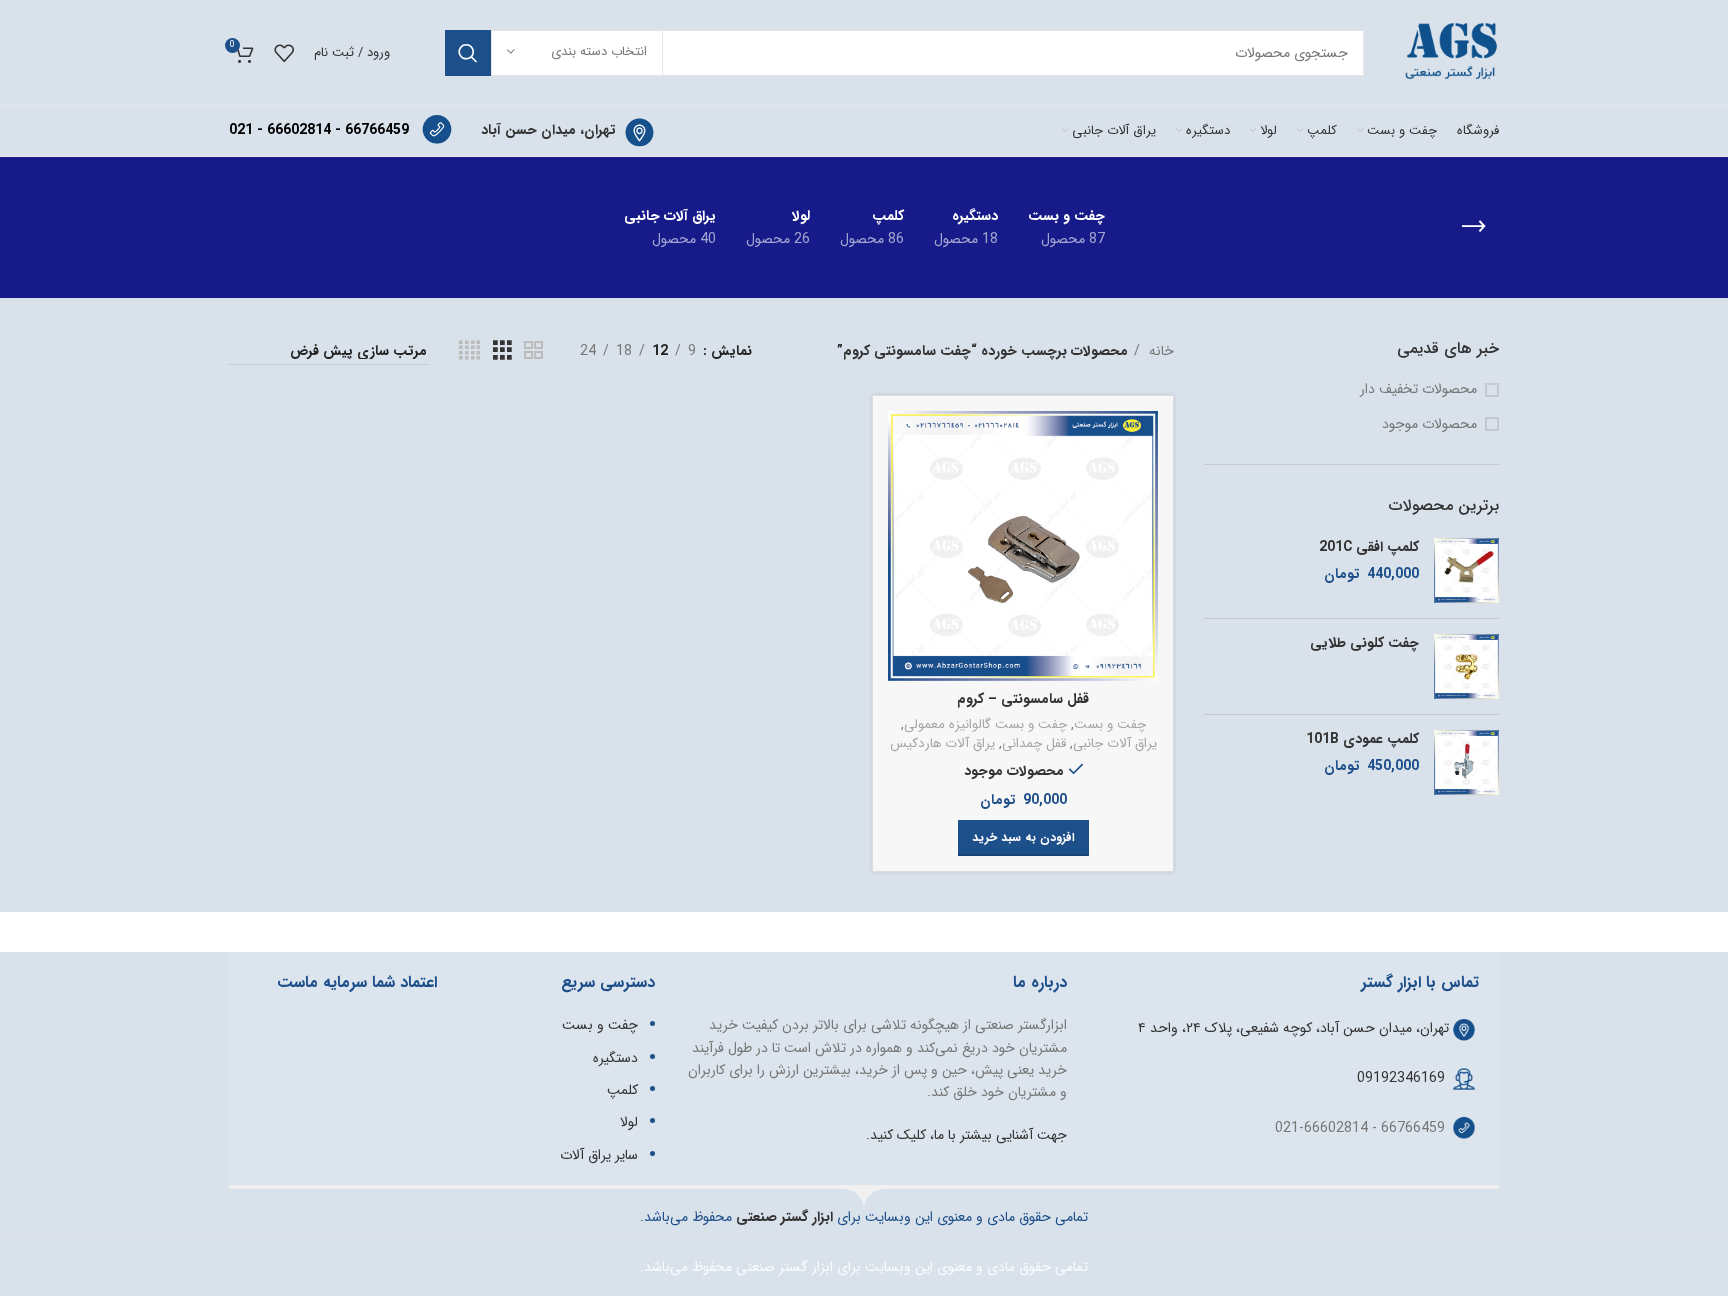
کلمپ (622, 1090)
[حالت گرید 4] (469, 351)
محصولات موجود (1429, 425)
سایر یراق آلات (599, 1155)
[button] (1023, 838)
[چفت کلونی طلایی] (1466, 666)
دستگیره (615, 1058)
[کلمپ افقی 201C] (1466, 570)
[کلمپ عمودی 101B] (1466, 762)
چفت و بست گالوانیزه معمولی (985, 725)
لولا (629, 1122)
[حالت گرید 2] (533, 351)
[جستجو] (468, 53)
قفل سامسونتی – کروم (1023, 699)
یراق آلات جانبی (1115, 744)
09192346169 (1401, 1078)
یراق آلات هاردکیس (942, 744)
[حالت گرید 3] (502, 351)
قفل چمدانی (1034, 744)
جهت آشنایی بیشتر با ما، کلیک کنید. (966, 1135)
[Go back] (1474, 227)
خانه (1159, 351)
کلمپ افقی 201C (1369, 548)
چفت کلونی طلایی (1364, 644)
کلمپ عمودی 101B (1362, 740)
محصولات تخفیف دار (1418, 390)
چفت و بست (1110, 725)
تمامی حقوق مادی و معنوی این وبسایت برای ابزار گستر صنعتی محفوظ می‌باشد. (864, 1267)
